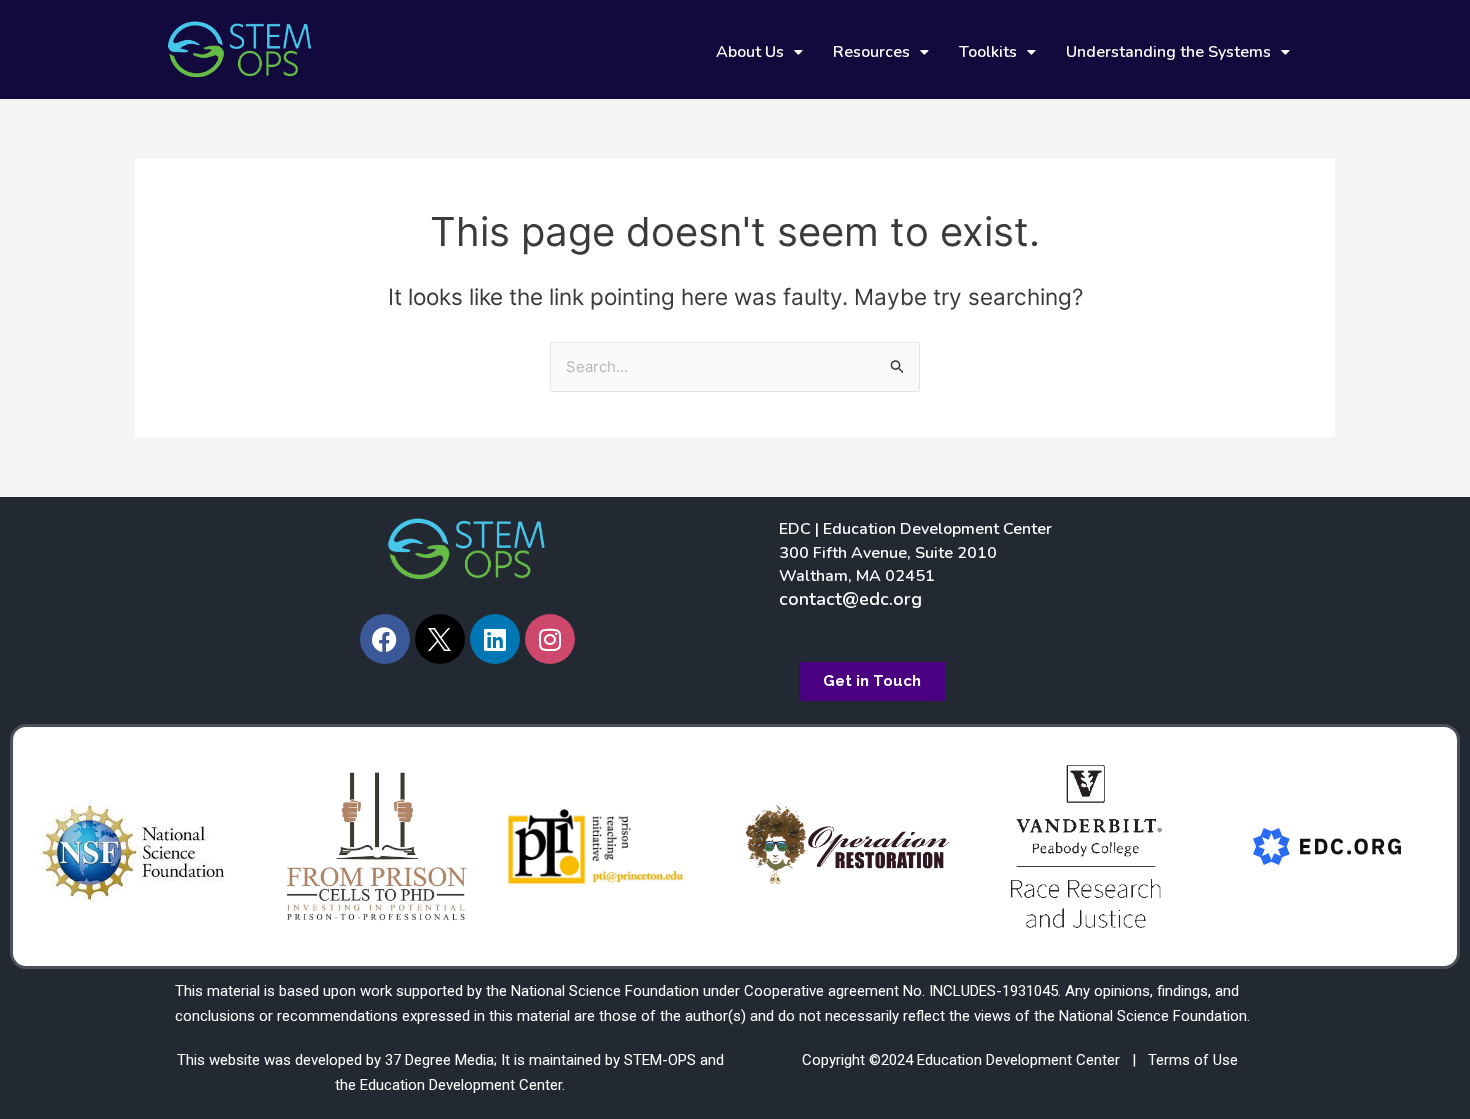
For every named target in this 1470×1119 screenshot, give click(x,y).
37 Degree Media (439, 1060)
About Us (750, 52)
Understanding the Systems (1168, 52)
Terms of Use (1193, 1060)
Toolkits (988, 52)
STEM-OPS (660, 1060)
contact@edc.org (850, 599)
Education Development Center (461, 1085)
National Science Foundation (605, 991)
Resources (871, 52)
